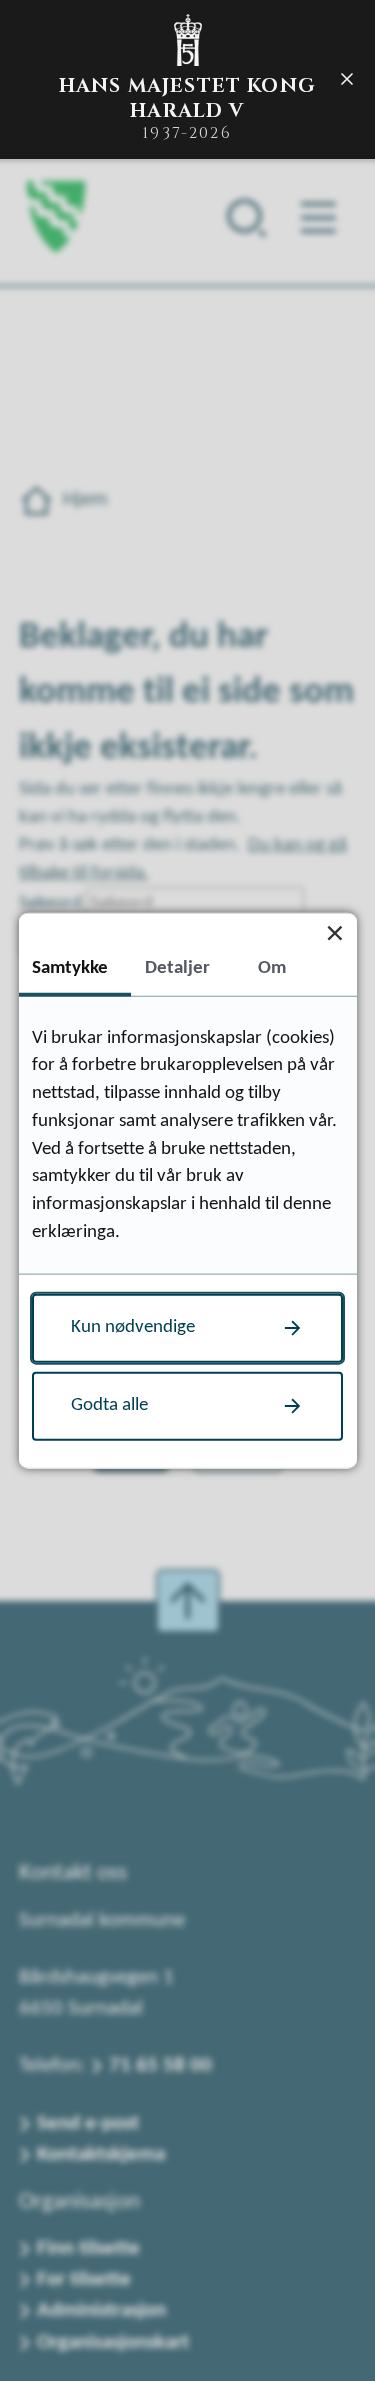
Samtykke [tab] (70, 968)
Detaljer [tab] (177, 968)
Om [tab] (272, 968)
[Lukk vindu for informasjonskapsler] (335, 933)
